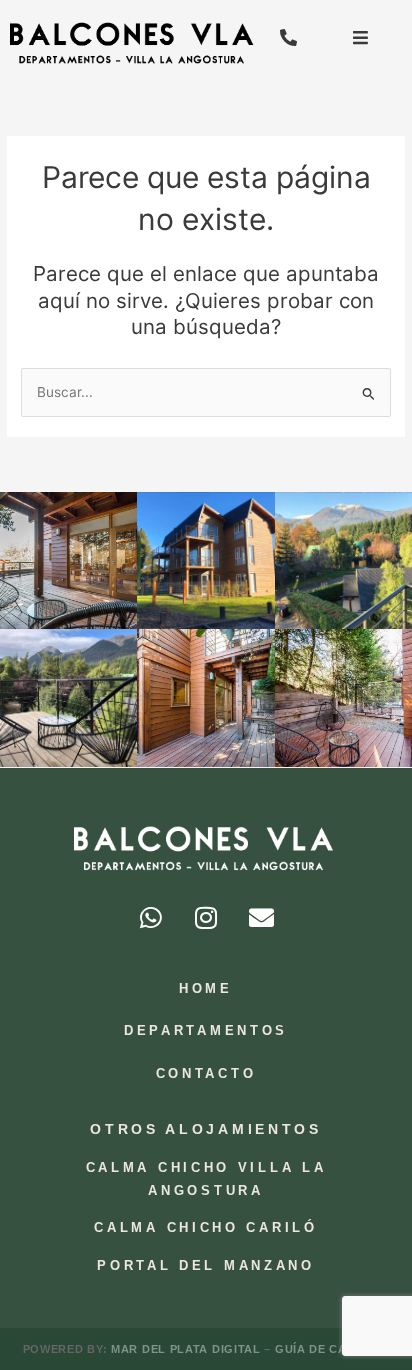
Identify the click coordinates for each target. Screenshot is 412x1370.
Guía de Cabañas (332, 1349)
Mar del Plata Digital (187, 1349)
